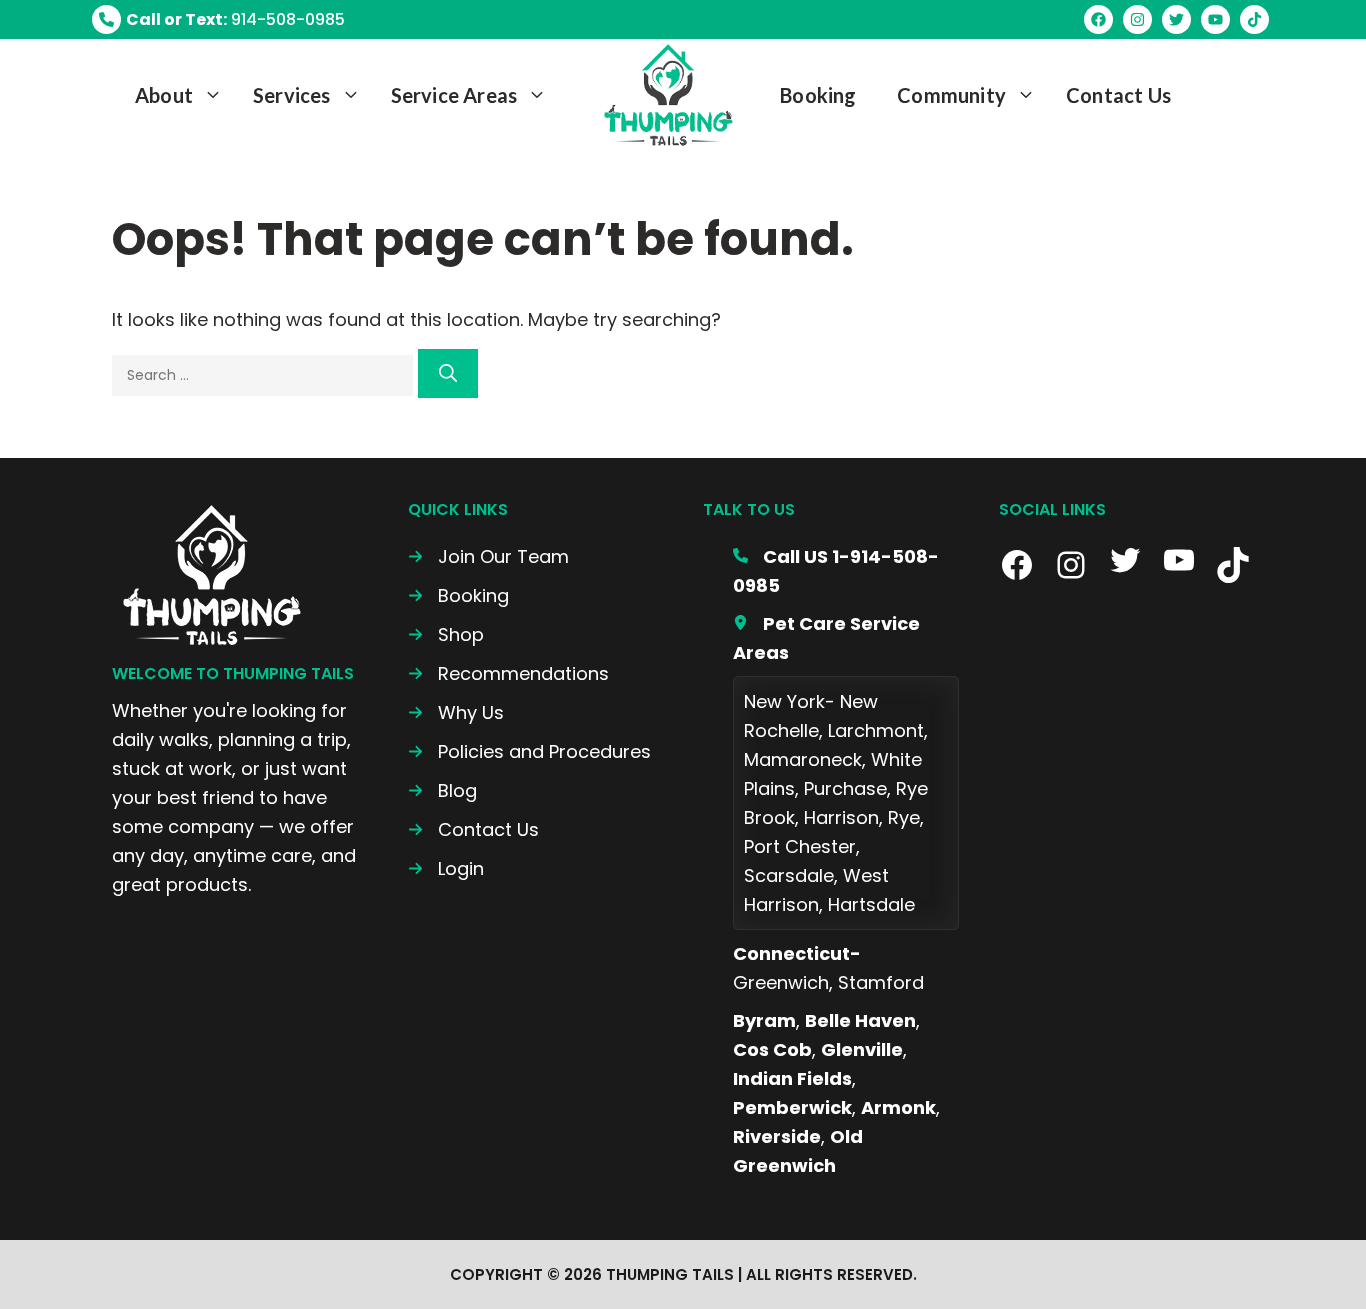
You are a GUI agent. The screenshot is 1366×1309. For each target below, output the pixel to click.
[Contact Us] (473, 829)
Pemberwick (792, 1107)
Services (292, 95)
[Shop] (446, 634)
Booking (818, 95)
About (164, 95)
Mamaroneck (803, 759)
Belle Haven (860, 1020)
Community (951, 95)
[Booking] (458, 595)
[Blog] (442, 790)
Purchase (845, 788)
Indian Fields (792, 1078)
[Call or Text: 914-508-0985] (218, 19)
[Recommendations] (508, 673)
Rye (904, 817)
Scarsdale (789, 875)
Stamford (881, 982)
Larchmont (876, 730)
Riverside (777, 1136)
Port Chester (800, 846)
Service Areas (454, 95)
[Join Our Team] (488, 556)
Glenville (862, 1049)
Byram (764, 1020)
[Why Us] (456, 712)
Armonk (898, 1107)
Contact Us (1118, 95)
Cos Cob (772, 1049)
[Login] (446, 868)
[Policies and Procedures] (529, 751)
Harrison (841, 817)
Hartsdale (871, 904)
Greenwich (781, 982)
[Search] (448, 373)
